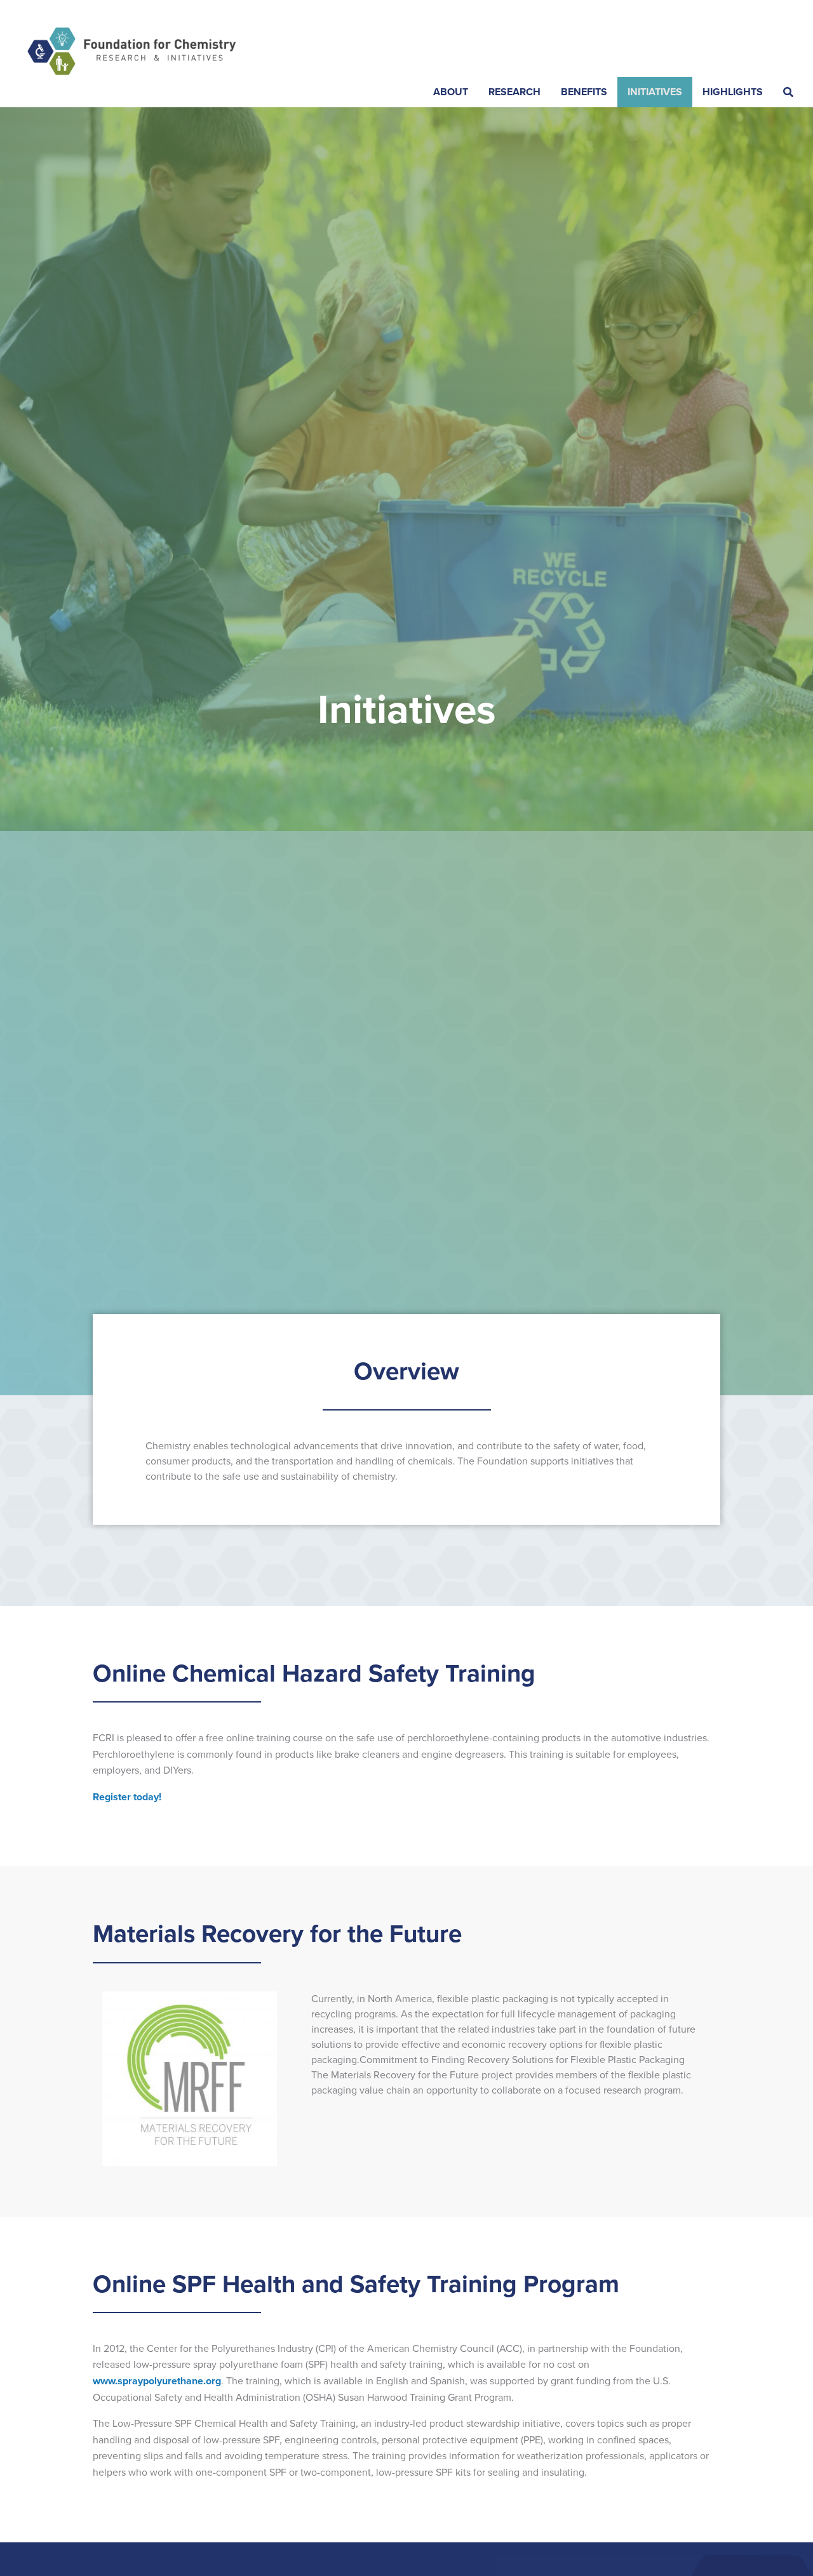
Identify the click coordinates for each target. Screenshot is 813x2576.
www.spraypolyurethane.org (157, 2381)
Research (514, 92)
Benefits (584, 92)
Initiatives (655, 92)
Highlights (733, 92)
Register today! (127, 1797)
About (451, 92)
